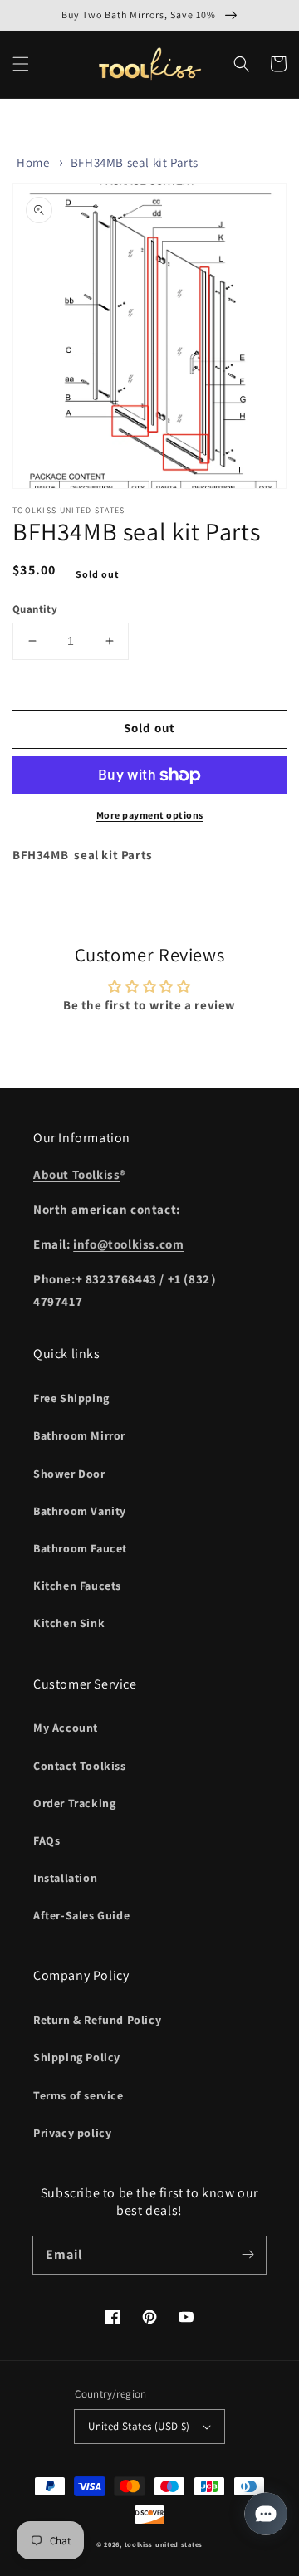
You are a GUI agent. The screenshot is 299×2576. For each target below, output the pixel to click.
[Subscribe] (248, 2255)
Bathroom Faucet (80, 1548)
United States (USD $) (139, 2426)
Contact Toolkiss (80, 1766)
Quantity (35, 609)
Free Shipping (71, 1398)
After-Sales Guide (81, 1915)
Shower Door (69, 1474)
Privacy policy (72, 2133)
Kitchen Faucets (77, 1586)
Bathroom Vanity (80, 1511)
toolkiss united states (164, 2544)
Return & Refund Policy (97, 2020)
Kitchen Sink (69, 1623)
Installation (65, 1878)
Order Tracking (74, 1803)
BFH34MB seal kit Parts (135, 162)
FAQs (47, 1840)
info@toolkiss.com (128, 1244)
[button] (21, 64)
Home (33, 162)
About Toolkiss (76, 1174)
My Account (66, 1728)
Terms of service (78, 2095)
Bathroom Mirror (79, 1435)
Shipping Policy (77, 2057)
